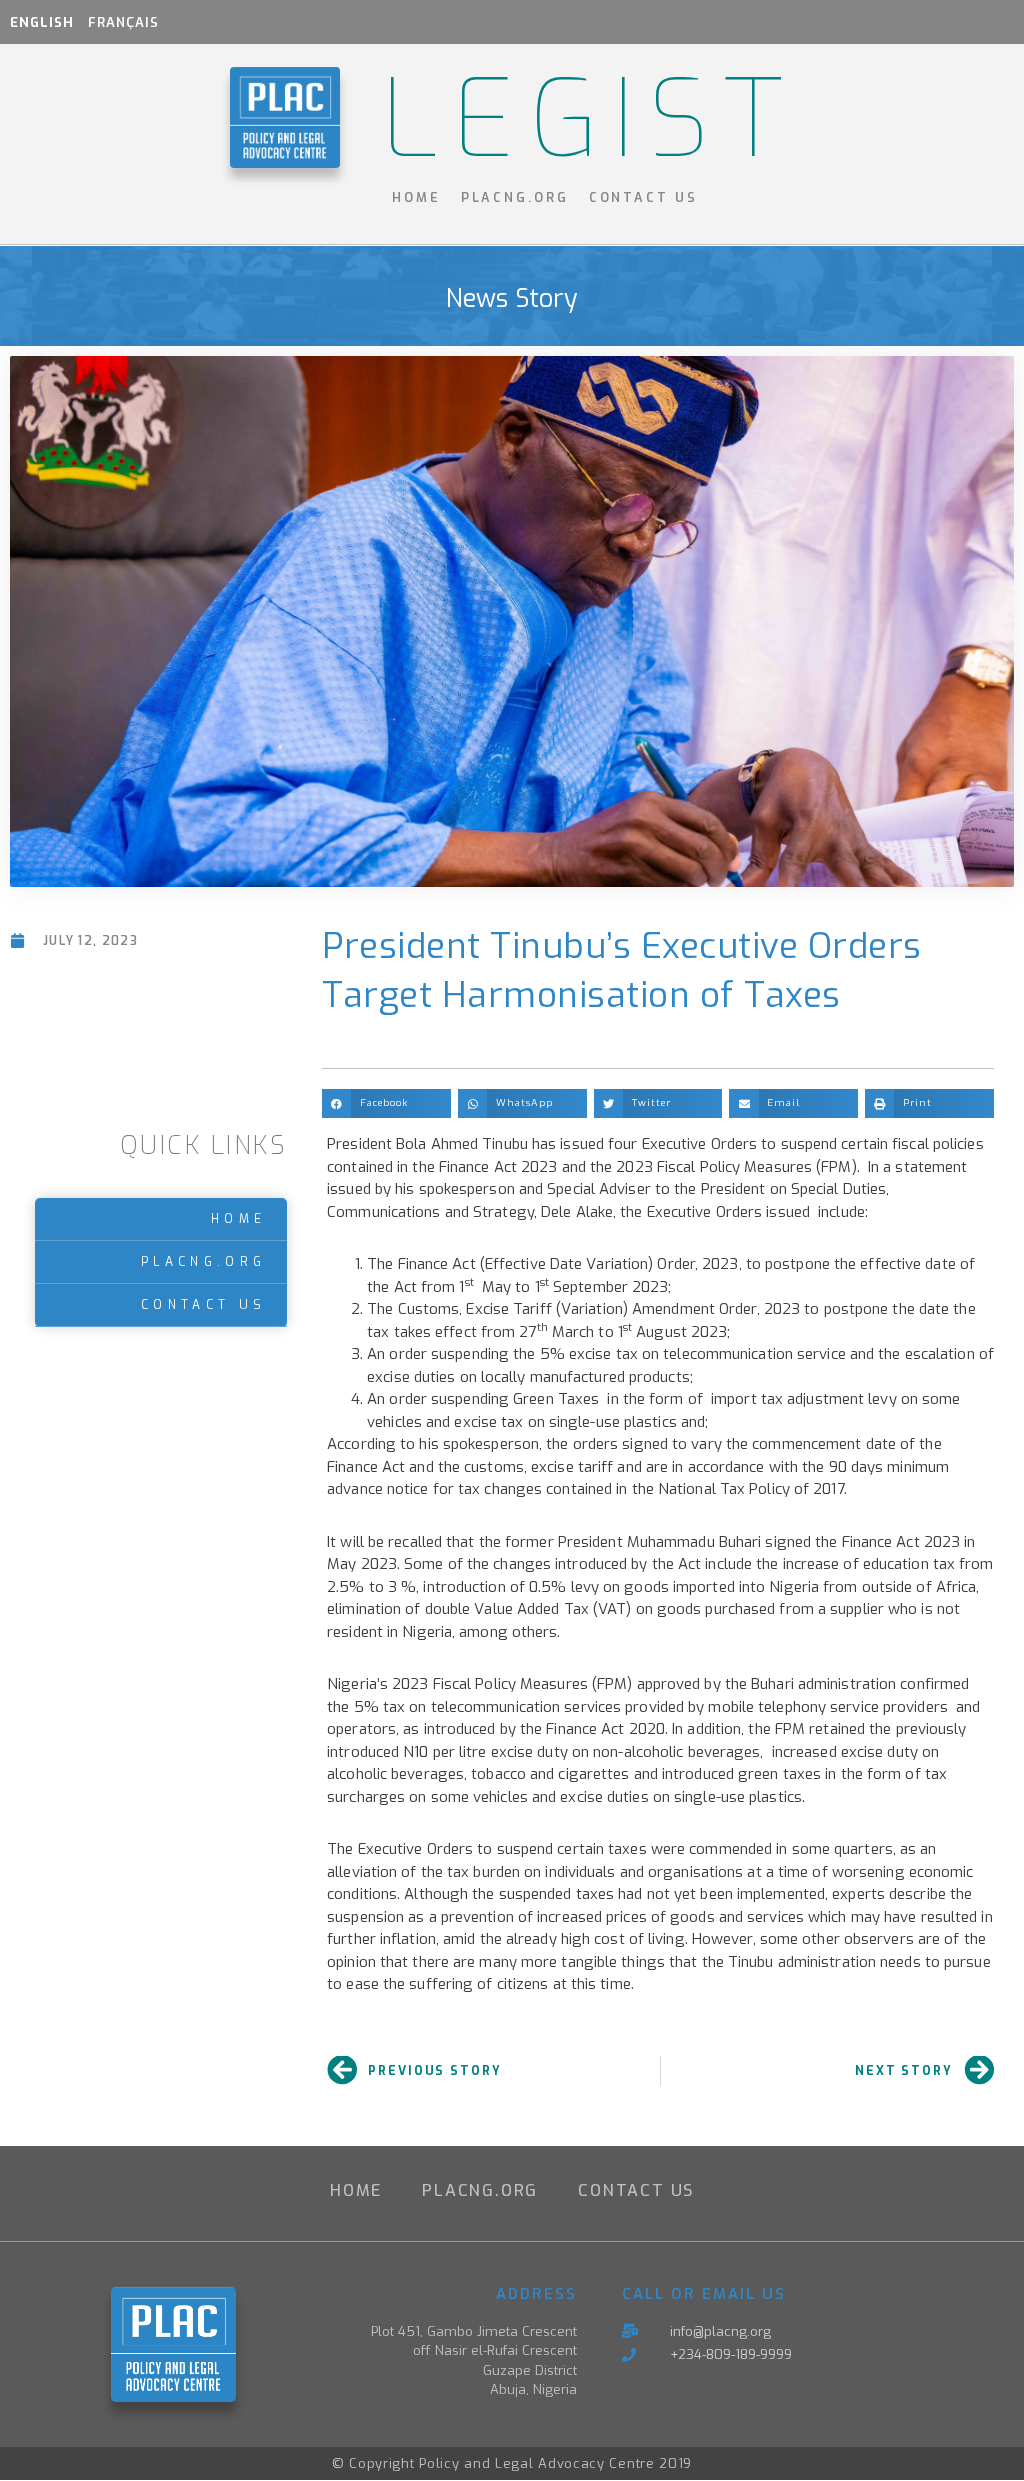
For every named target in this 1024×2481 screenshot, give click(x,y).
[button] (386, 1103)
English (42, 22)
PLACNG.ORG (515, 197)
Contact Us (643, 197)
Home (416, 197)
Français (123, 22)
